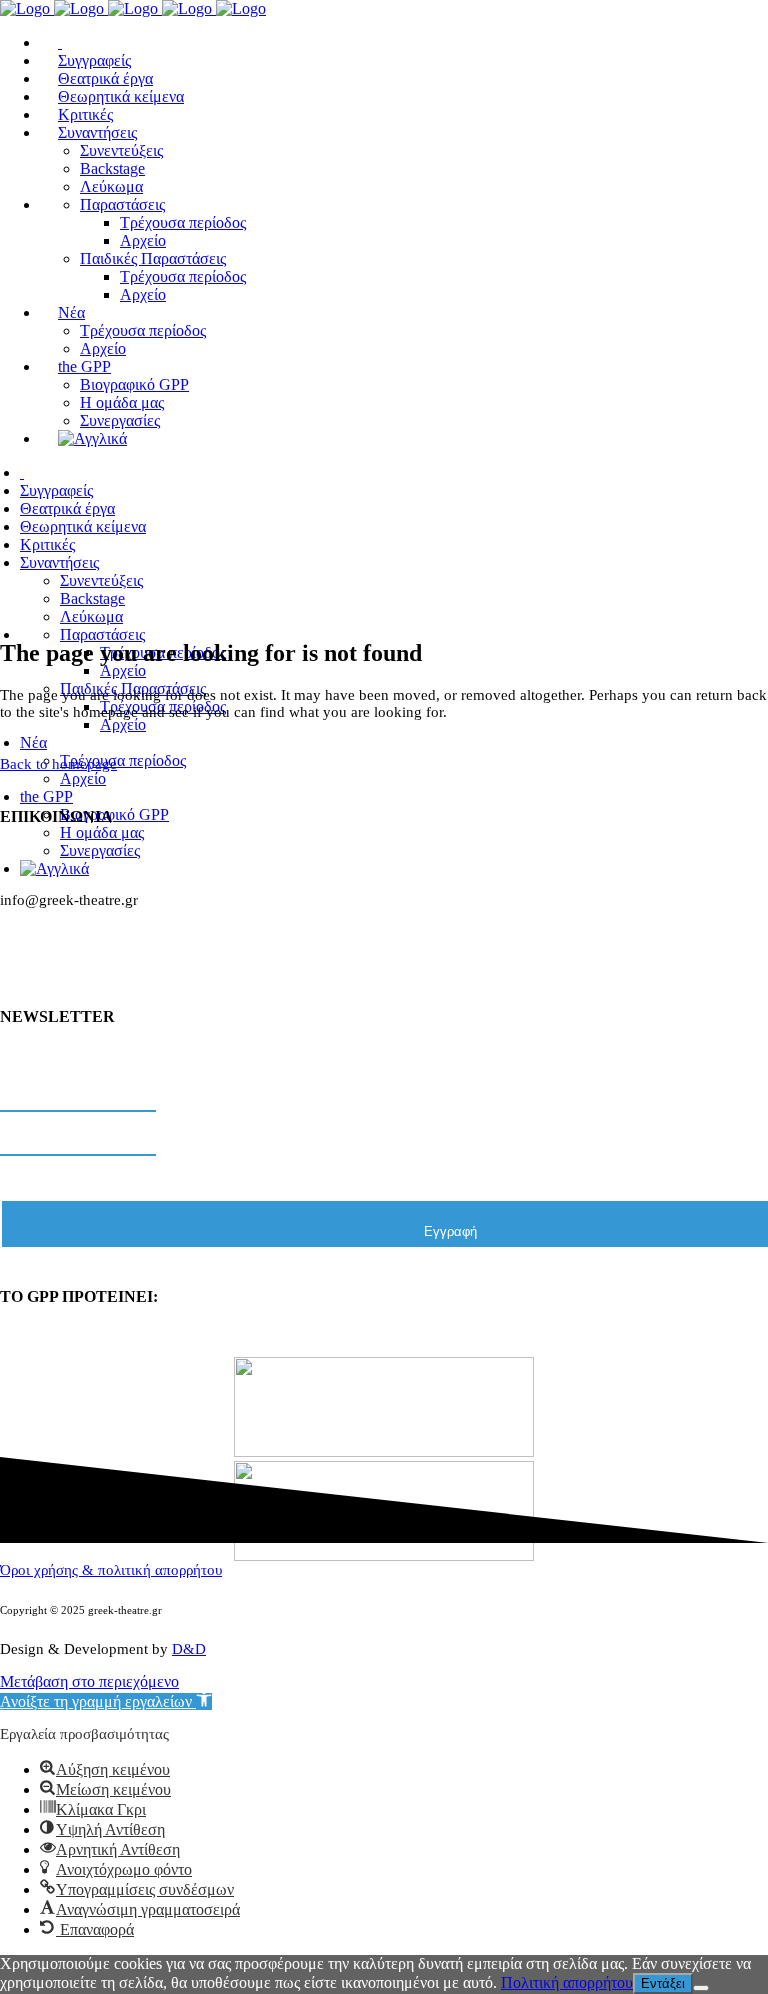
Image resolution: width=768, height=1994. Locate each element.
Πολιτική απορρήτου (567, 1982)
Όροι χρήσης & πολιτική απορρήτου (111, 1570)
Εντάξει (663, 1983)
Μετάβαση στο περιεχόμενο (89, 1681)
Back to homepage (58, 764)
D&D (189, 1649)
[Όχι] (701, 1988)
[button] (106, 1701)
